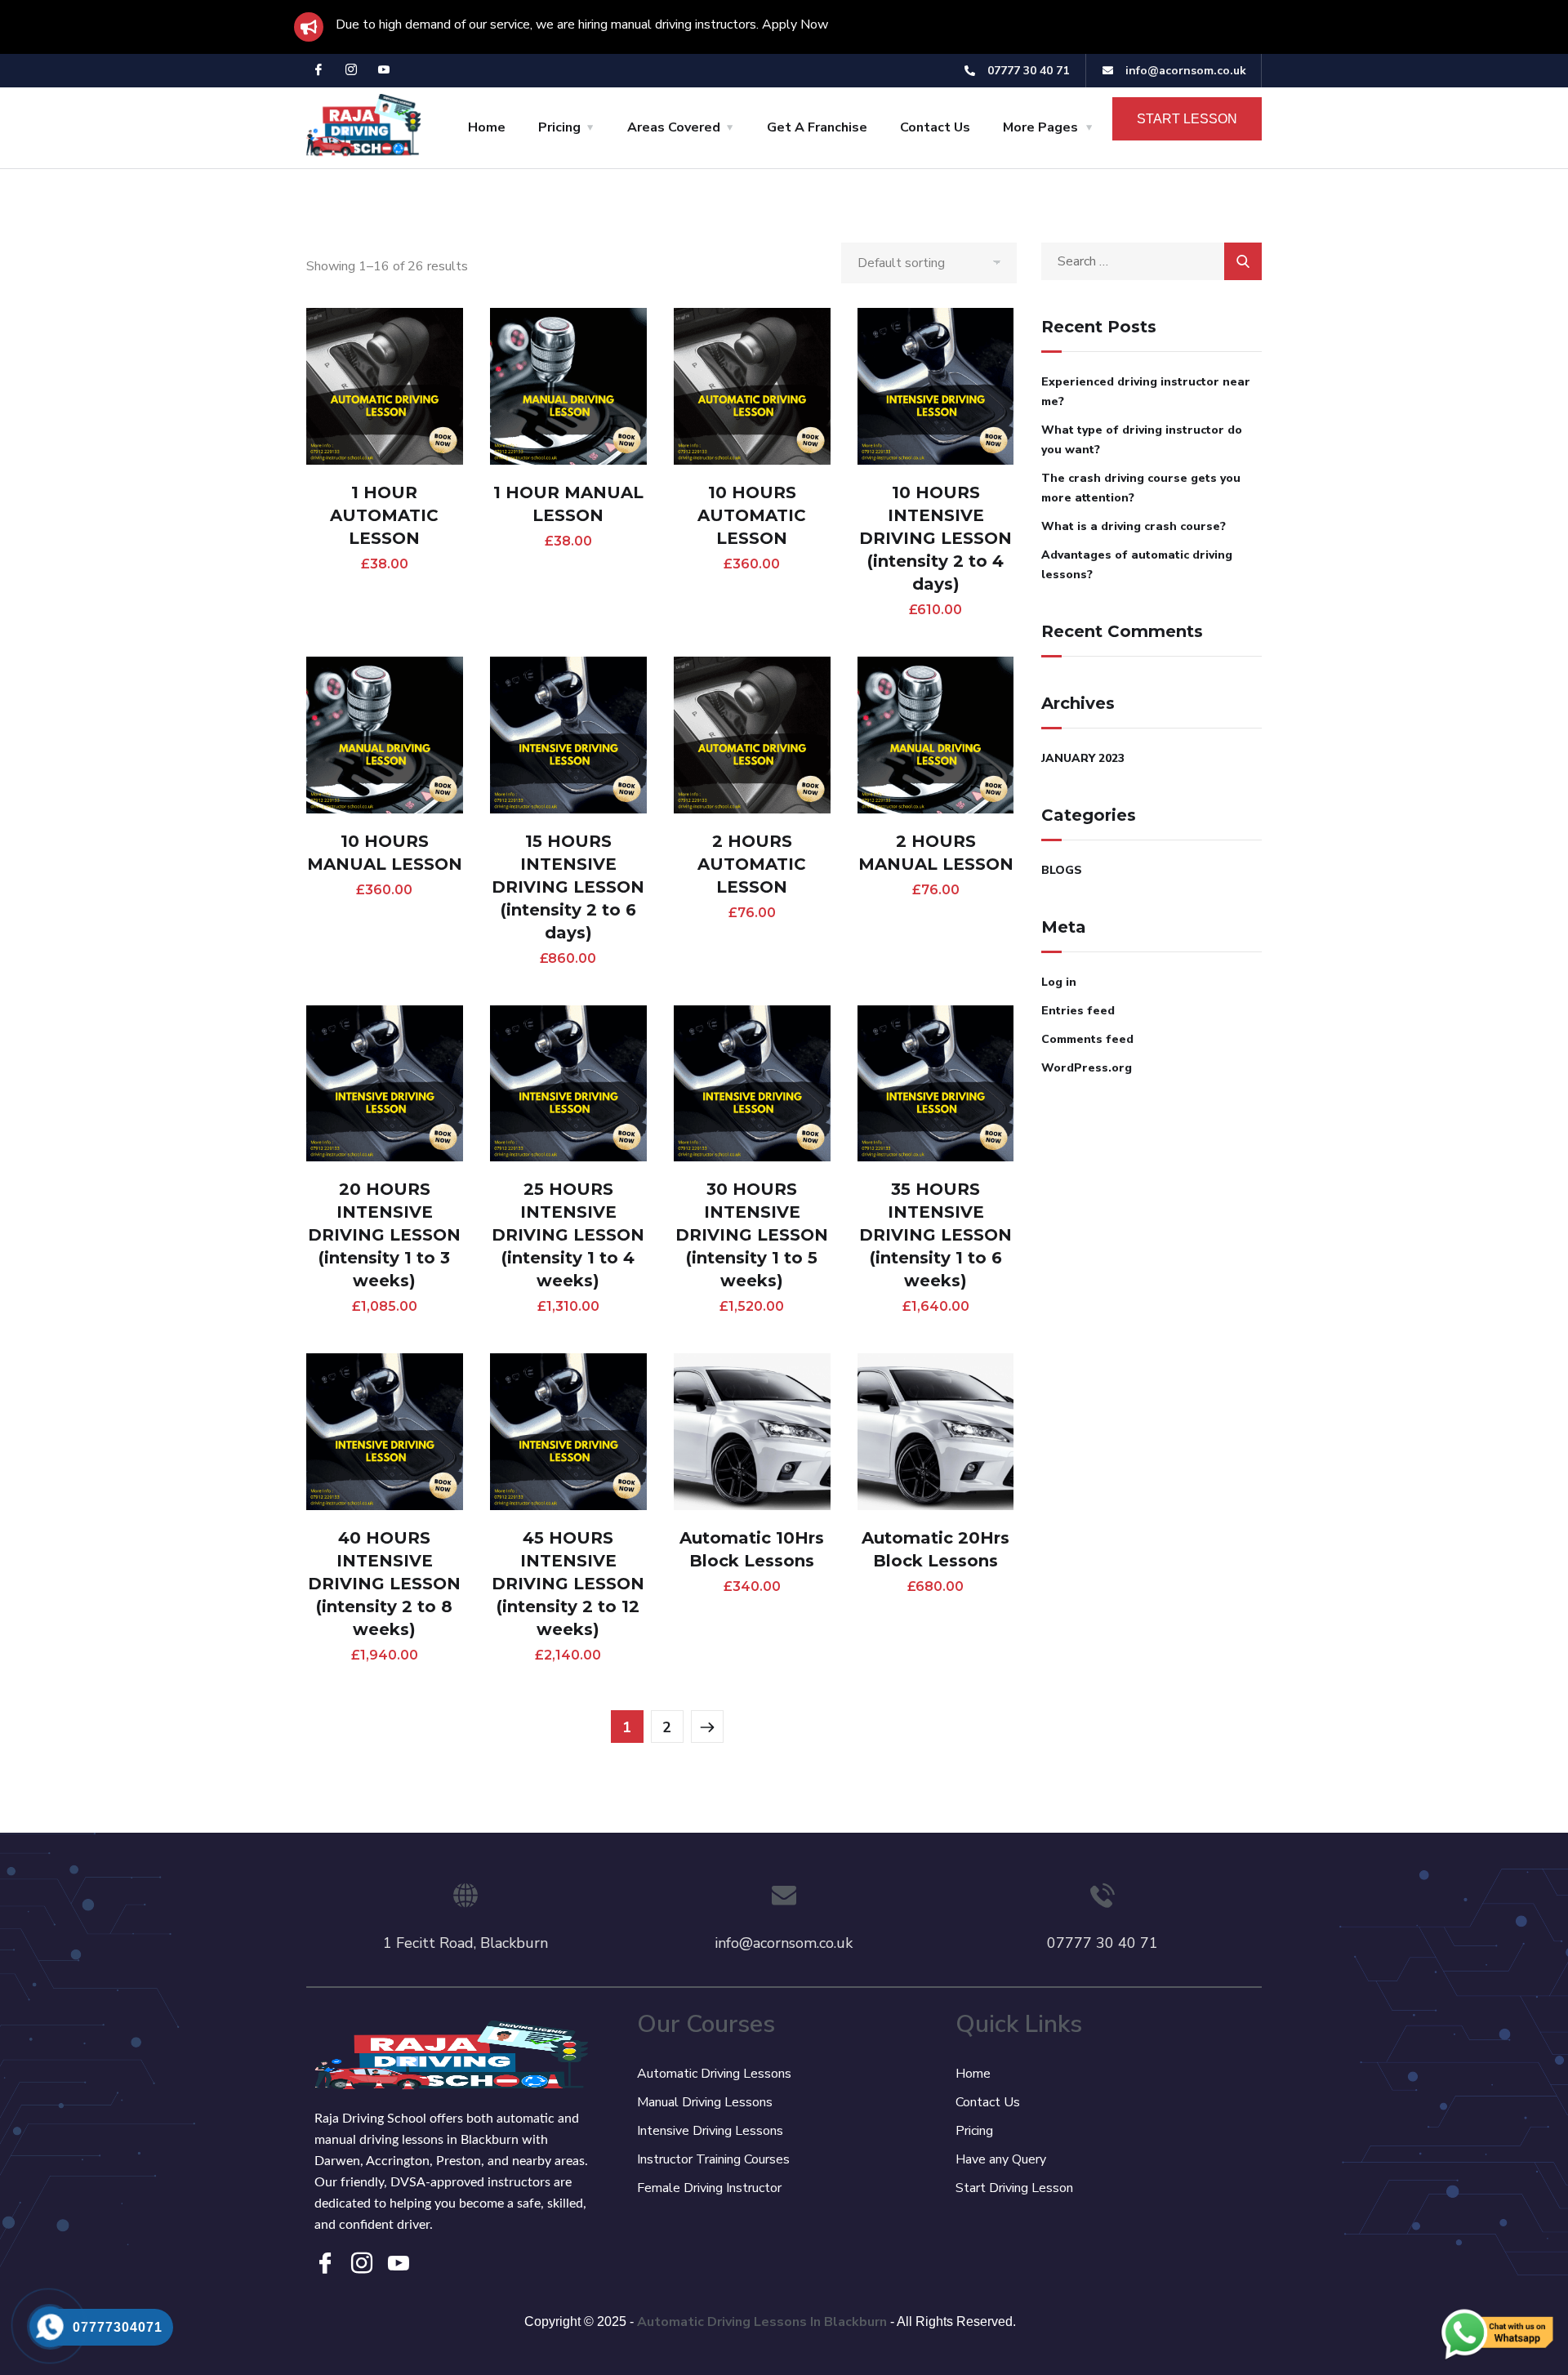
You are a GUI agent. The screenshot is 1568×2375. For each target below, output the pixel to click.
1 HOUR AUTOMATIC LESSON (384, 515)
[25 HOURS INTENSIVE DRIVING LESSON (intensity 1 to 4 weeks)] (568, 1084)
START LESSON (1187, 119)
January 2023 (1083, 758)
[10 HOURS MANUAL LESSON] (385, 735)
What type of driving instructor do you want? (1142, 440)
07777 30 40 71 (1102, 1943)
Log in (1059, 982)
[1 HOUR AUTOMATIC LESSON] (385, 386)
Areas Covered (674, 127)
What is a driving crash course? (1134, 526)
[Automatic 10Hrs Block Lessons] (752, 1432)
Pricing (559, 127)
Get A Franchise (817, 127)
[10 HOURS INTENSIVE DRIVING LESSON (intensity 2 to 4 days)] (936, 386)
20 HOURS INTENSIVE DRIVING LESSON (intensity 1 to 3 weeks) (384, 1235)
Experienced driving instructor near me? (1146, 392)
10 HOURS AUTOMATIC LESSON (752, 515)
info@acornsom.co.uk (784, 1943)
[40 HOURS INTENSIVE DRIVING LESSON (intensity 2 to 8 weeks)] (385, 1432)
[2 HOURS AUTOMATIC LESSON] (752, 735)
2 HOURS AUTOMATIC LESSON (752, 864)
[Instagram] (351, 71)
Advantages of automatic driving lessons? (1137, 565)
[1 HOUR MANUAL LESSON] (568, 386)
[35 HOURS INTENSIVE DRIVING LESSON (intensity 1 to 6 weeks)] (936, 1084)
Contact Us (935, 127)
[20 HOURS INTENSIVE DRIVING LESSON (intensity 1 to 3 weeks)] (385, 1084)
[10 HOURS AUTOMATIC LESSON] (752, 386)
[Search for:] (1151, 261)
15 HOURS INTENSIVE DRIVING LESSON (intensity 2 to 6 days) (568, 887)
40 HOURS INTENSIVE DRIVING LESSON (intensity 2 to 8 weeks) (384, 1584)
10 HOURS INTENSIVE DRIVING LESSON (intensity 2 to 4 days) (935, 538)
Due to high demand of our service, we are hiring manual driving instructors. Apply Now (582, 25)
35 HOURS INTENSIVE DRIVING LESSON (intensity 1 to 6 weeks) (935, 1235)
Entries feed (1078, 1011)
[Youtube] (384, 71)
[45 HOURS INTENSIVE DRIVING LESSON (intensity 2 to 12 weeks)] (568, 1432)
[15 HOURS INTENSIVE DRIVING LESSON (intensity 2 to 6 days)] (568, 735)
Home (487, 127)
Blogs (1062, 870)
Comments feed (1087, 1039)
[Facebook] (318, 71)
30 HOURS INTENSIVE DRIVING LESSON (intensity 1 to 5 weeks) (752, 1235)
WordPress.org (1087, 1068)
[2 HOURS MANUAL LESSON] (936, 735)
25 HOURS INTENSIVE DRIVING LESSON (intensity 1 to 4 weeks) (568, 1235)
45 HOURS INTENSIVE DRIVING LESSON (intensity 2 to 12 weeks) (568, 1584)
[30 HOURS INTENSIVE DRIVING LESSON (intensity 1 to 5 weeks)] (752, 1084)
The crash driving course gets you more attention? (1141, 488)
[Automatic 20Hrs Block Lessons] (936, 1432)
